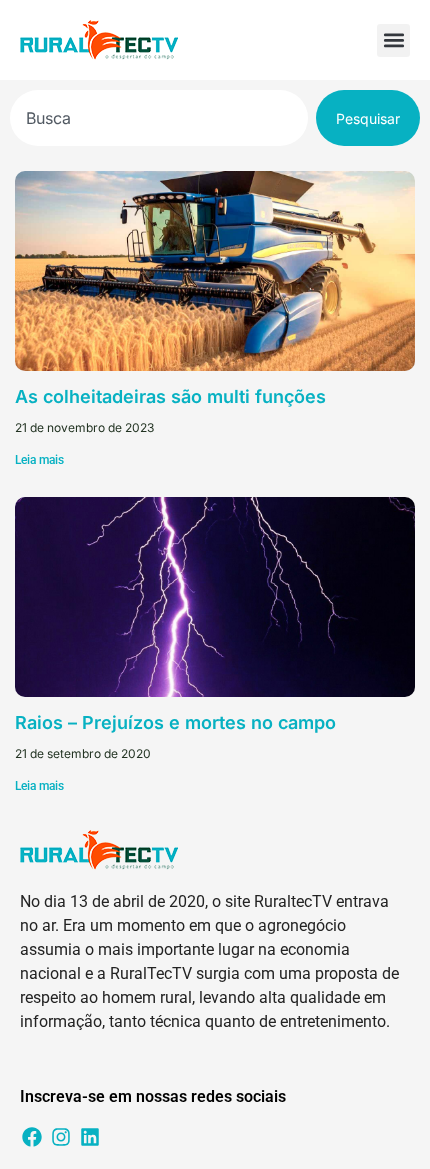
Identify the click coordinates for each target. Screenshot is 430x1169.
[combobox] (159, 118)
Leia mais (39, 460)
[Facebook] (32, 1137)
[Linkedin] (90, 1137)
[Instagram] (61, 1137)
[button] (393, 40)
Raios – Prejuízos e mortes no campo (175, 722)
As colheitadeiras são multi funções (170, 396)
